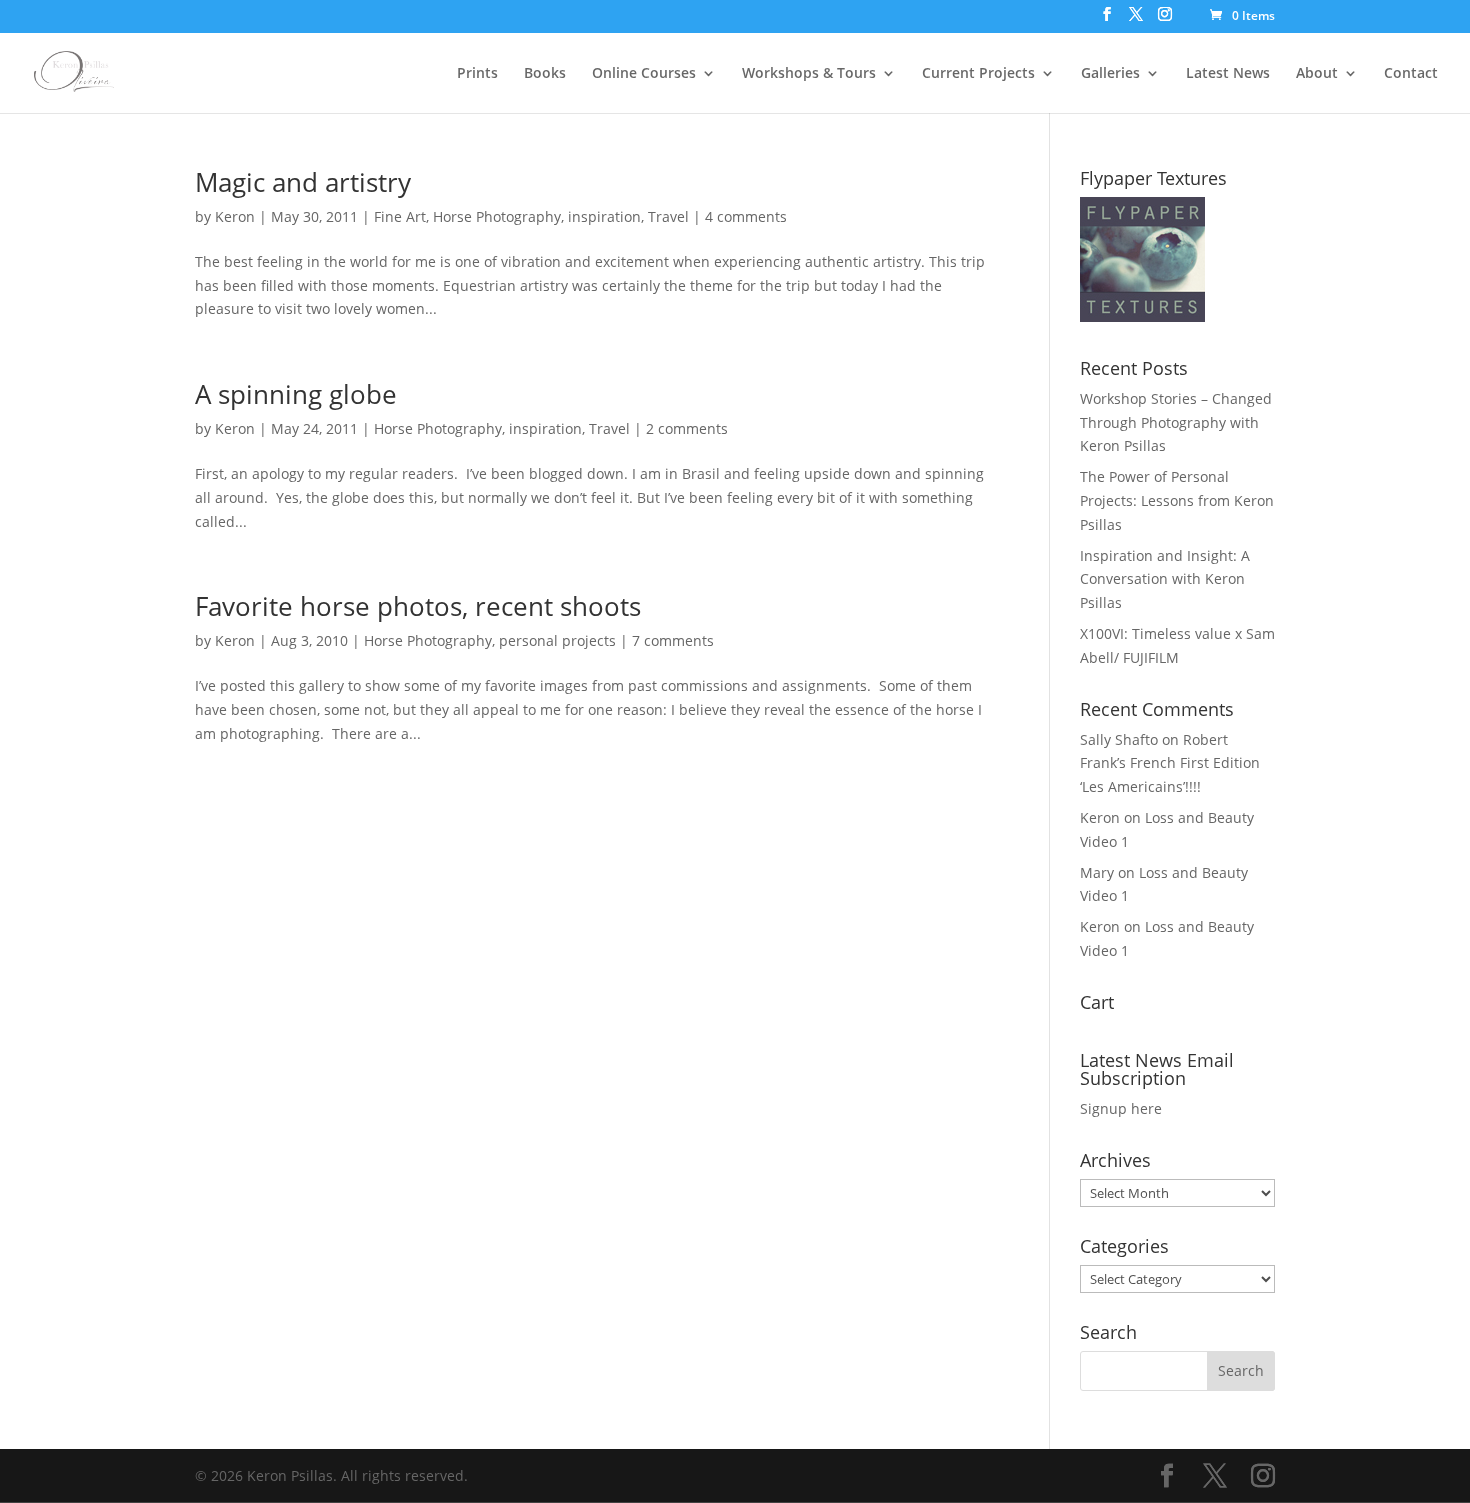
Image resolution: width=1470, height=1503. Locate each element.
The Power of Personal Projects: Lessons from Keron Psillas (1177, 500)
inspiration (604, 216)
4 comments (746, 216)
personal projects (557, 640)
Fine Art (400, 216)
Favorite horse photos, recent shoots (418, 606)
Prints (477, 74)
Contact (1411, 74)
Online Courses (644, 74)
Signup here (1121, 1108)
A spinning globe (296, 394)
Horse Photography (497, 216)
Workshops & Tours (809, 74)
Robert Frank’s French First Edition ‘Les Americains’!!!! (1170, 763)
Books (545, 74)
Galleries (1110, 74)
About (1317, 74)
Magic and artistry (303, 182)
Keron (235, 216)
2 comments (687, 428)
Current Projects (978, 74)
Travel (668, 216)
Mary (1097, 872)
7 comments (673, 640)
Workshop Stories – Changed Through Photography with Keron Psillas (1176, 422)
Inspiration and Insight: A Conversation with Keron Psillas (1165, 579)
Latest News (1228, 74)
